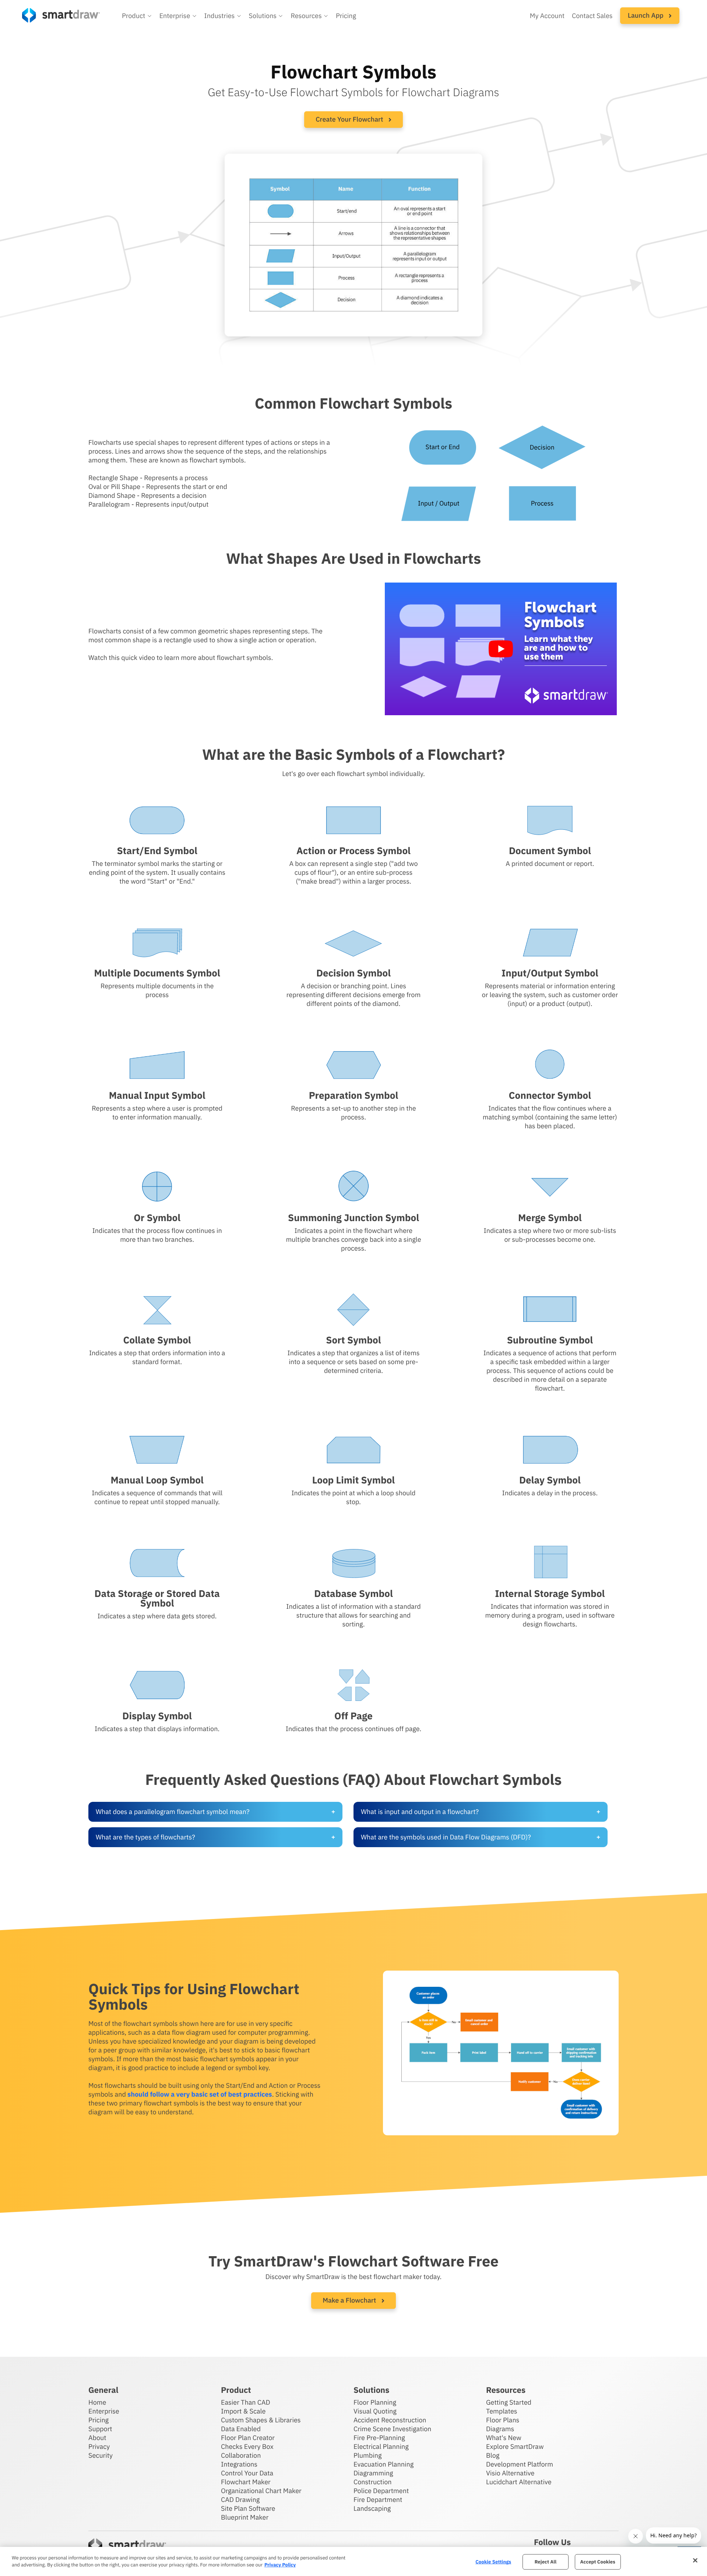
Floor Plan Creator (248, 2438)
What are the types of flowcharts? (145, 1837)
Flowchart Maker (246, 2482)
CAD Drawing (240, 2500)
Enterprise (104, 2411)
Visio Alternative (510, 2473)
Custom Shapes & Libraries (261, 2420)
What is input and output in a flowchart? (420, 1812)
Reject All (546, 2562)
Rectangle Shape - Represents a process (148, 478)
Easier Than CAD (246, 2402)
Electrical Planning (381, 2446)
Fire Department (378, 2500)
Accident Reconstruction (390, 2420)
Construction (372, 2482)
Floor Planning (375, 2402)
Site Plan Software (248, 2508)
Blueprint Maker (245, 2517)
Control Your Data (247, 2473)
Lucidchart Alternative (519, 2482)
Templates (502, 2411)
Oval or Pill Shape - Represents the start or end (158, 487)
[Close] (695, 2561)
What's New (504, 2438)
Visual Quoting (375, 2411)
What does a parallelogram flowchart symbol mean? (173, 1812)
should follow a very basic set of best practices (200, 2094)
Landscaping (372, 2508)
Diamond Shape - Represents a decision (147, 495)
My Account (547, 16)
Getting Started (509, 2402)
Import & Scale (243, 2411)
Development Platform (520, 2464)
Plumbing (367, 2455)
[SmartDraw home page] (61, 15)
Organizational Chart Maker (261, 2491)
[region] (353, 2561)
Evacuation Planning (384, 2464)
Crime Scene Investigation (392, 2429)
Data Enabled (241, 2429)
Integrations (239, 2464)
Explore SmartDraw (515, 2446)
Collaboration (241, 2455)
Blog (493, 2455)
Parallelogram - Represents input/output (148, 504)
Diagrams (500, 2429)
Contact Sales (592, 16)
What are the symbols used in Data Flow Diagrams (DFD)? (446, 1837)
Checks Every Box (247, 2446)
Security (101, 2455)
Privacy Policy (280, 2565)
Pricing (346, 16)
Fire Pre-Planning (379, 2438)
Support (100, 2429)
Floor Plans (503, 2420)
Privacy (99, 2446)
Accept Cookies (598, 2562)
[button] (137, 16)
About (97, 2438)
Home (97, 2402)
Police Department (381, 2491)
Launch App (646, 15)
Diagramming (373, 2473)
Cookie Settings (493, 2562)
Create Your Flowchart (350, 119)
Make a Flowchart (350, 2300)
